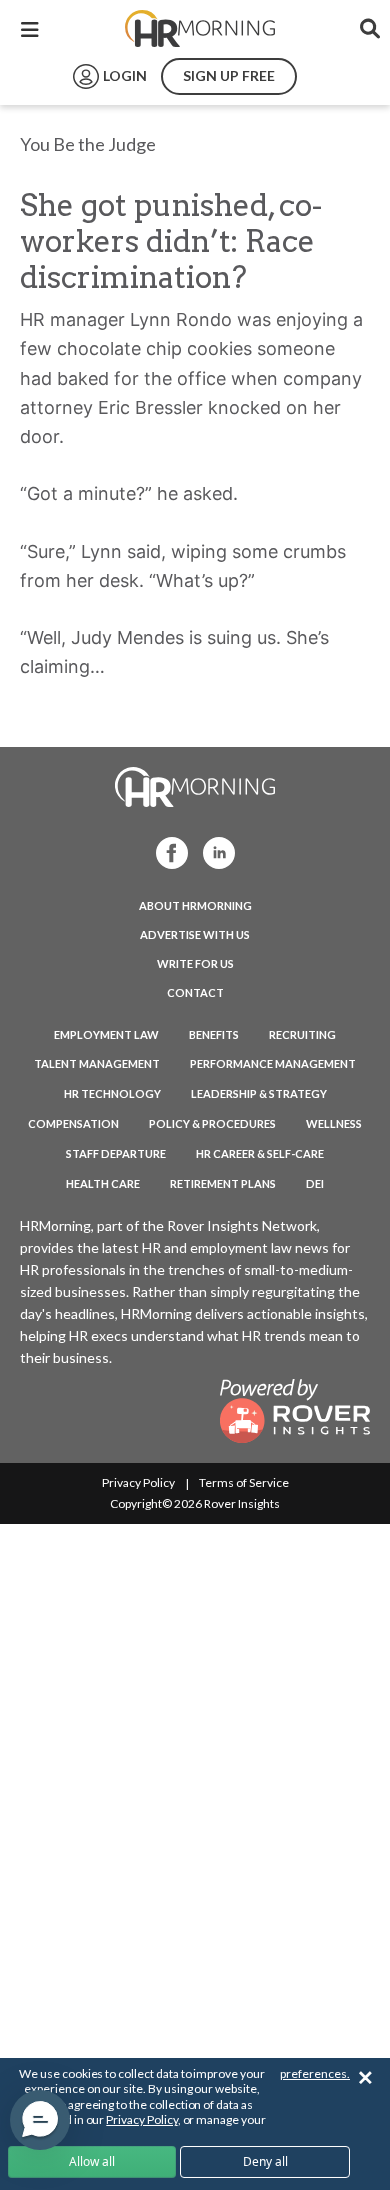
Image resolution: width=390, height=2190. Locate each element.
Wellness (334, 1123)
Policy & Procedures (212, 1123)
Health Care (103, 1183)
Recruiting (302, 1034)
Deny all (265, 2161)
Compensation (73, 1123)
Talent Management (97, 1063)
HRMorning (200, 29)
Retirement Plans (223, 1183)
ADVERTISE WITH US (195, 934)
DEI (315, 1183)
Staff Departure (116, 1153)
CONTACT (195, 992)
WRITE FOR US (195, 963)
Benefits (214, 1034)
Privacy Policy (138, 1482)
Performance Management (273, 1063)
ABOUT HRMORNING (195, 905)
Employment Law (106, 1034)
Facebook (166, 851)
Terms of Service (244, 1482)
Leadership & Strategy (259, 1093)
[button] (40, 2120)
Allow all (92, 2161)
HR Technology (112, 1093)
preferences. (315, 2073)
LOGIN (125, 75)
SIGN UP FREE (229, 75)
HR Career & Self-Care (260, 1153)
